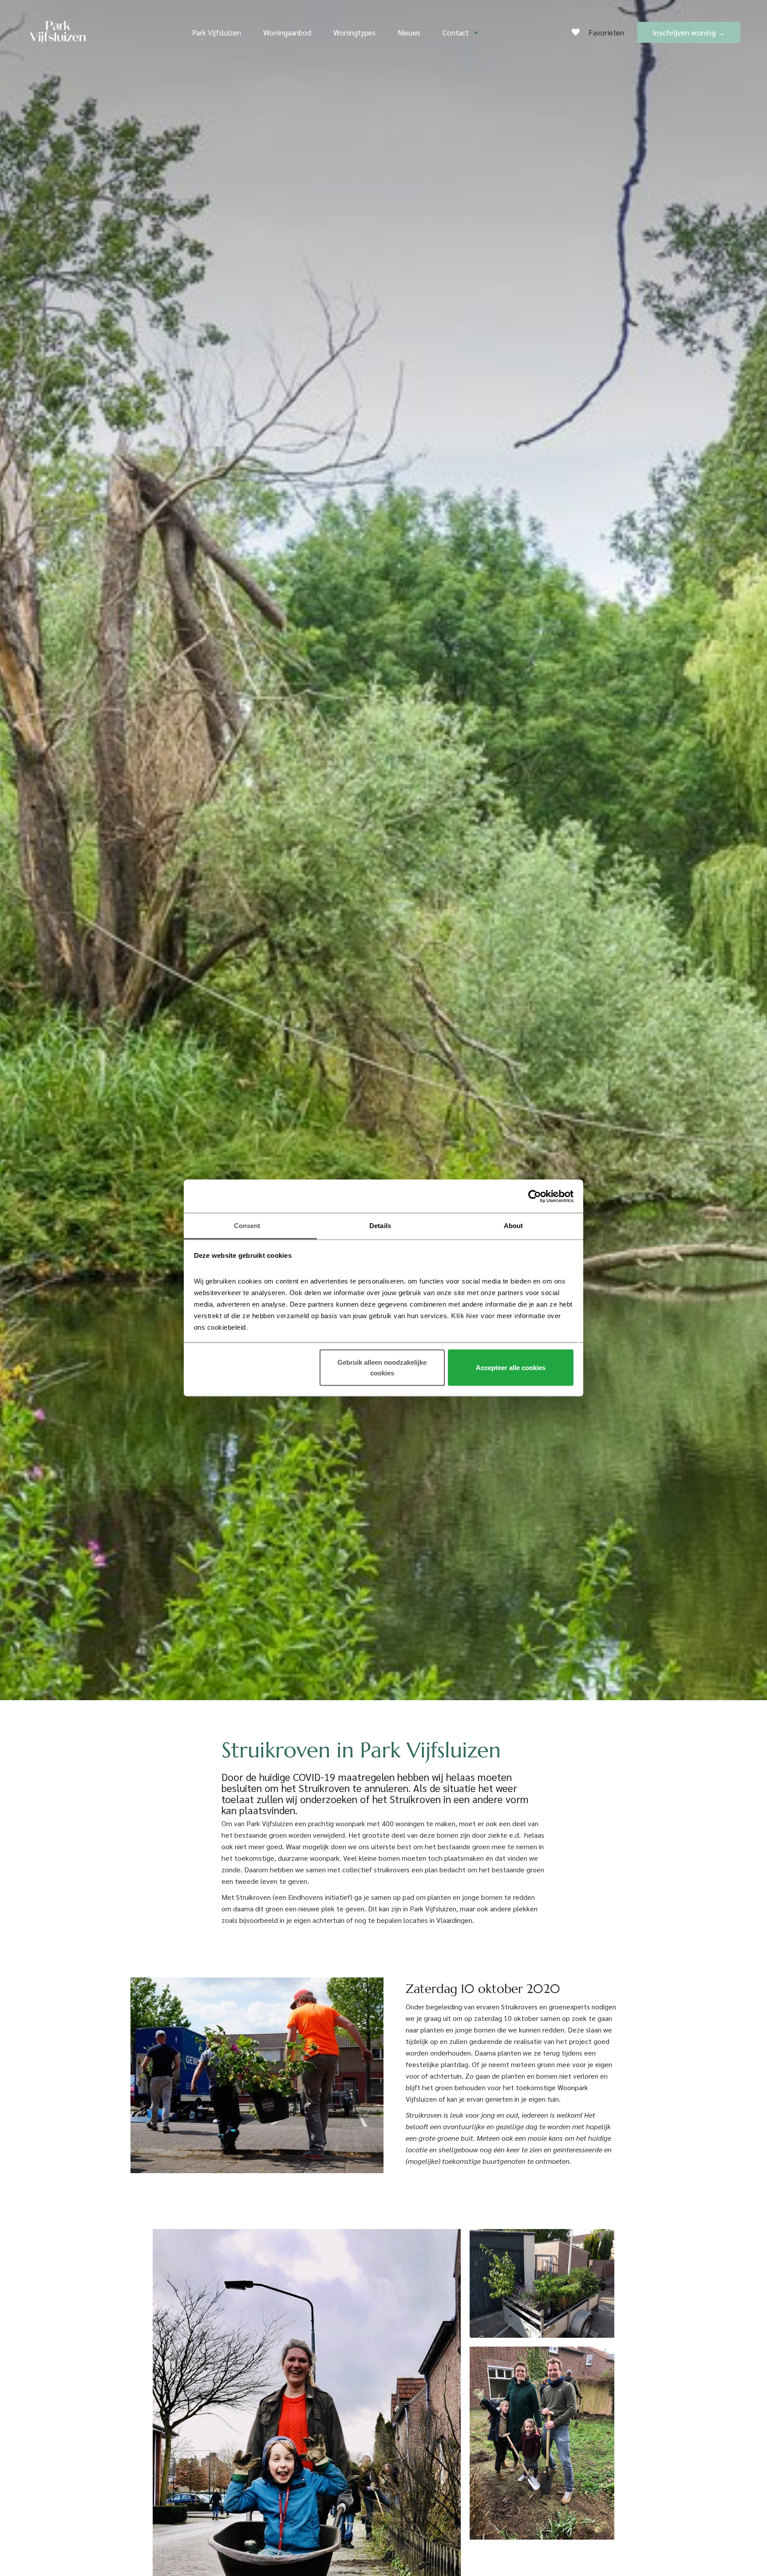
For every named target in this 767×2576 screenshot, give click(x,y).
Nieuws (409, 32)
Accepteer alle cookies (511, 1368)
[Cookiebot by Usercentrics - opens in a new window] (535, 1196)
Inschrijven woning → (689, 32)
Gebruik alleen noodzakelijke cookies (382, 1368)
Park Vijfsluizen (217, 32)
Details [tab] (380, 1226)
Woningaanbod (287, 32)
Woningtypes (354, 32)
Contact (456, 32)
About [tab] (514, 1226)
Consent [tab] (247, 1226)
